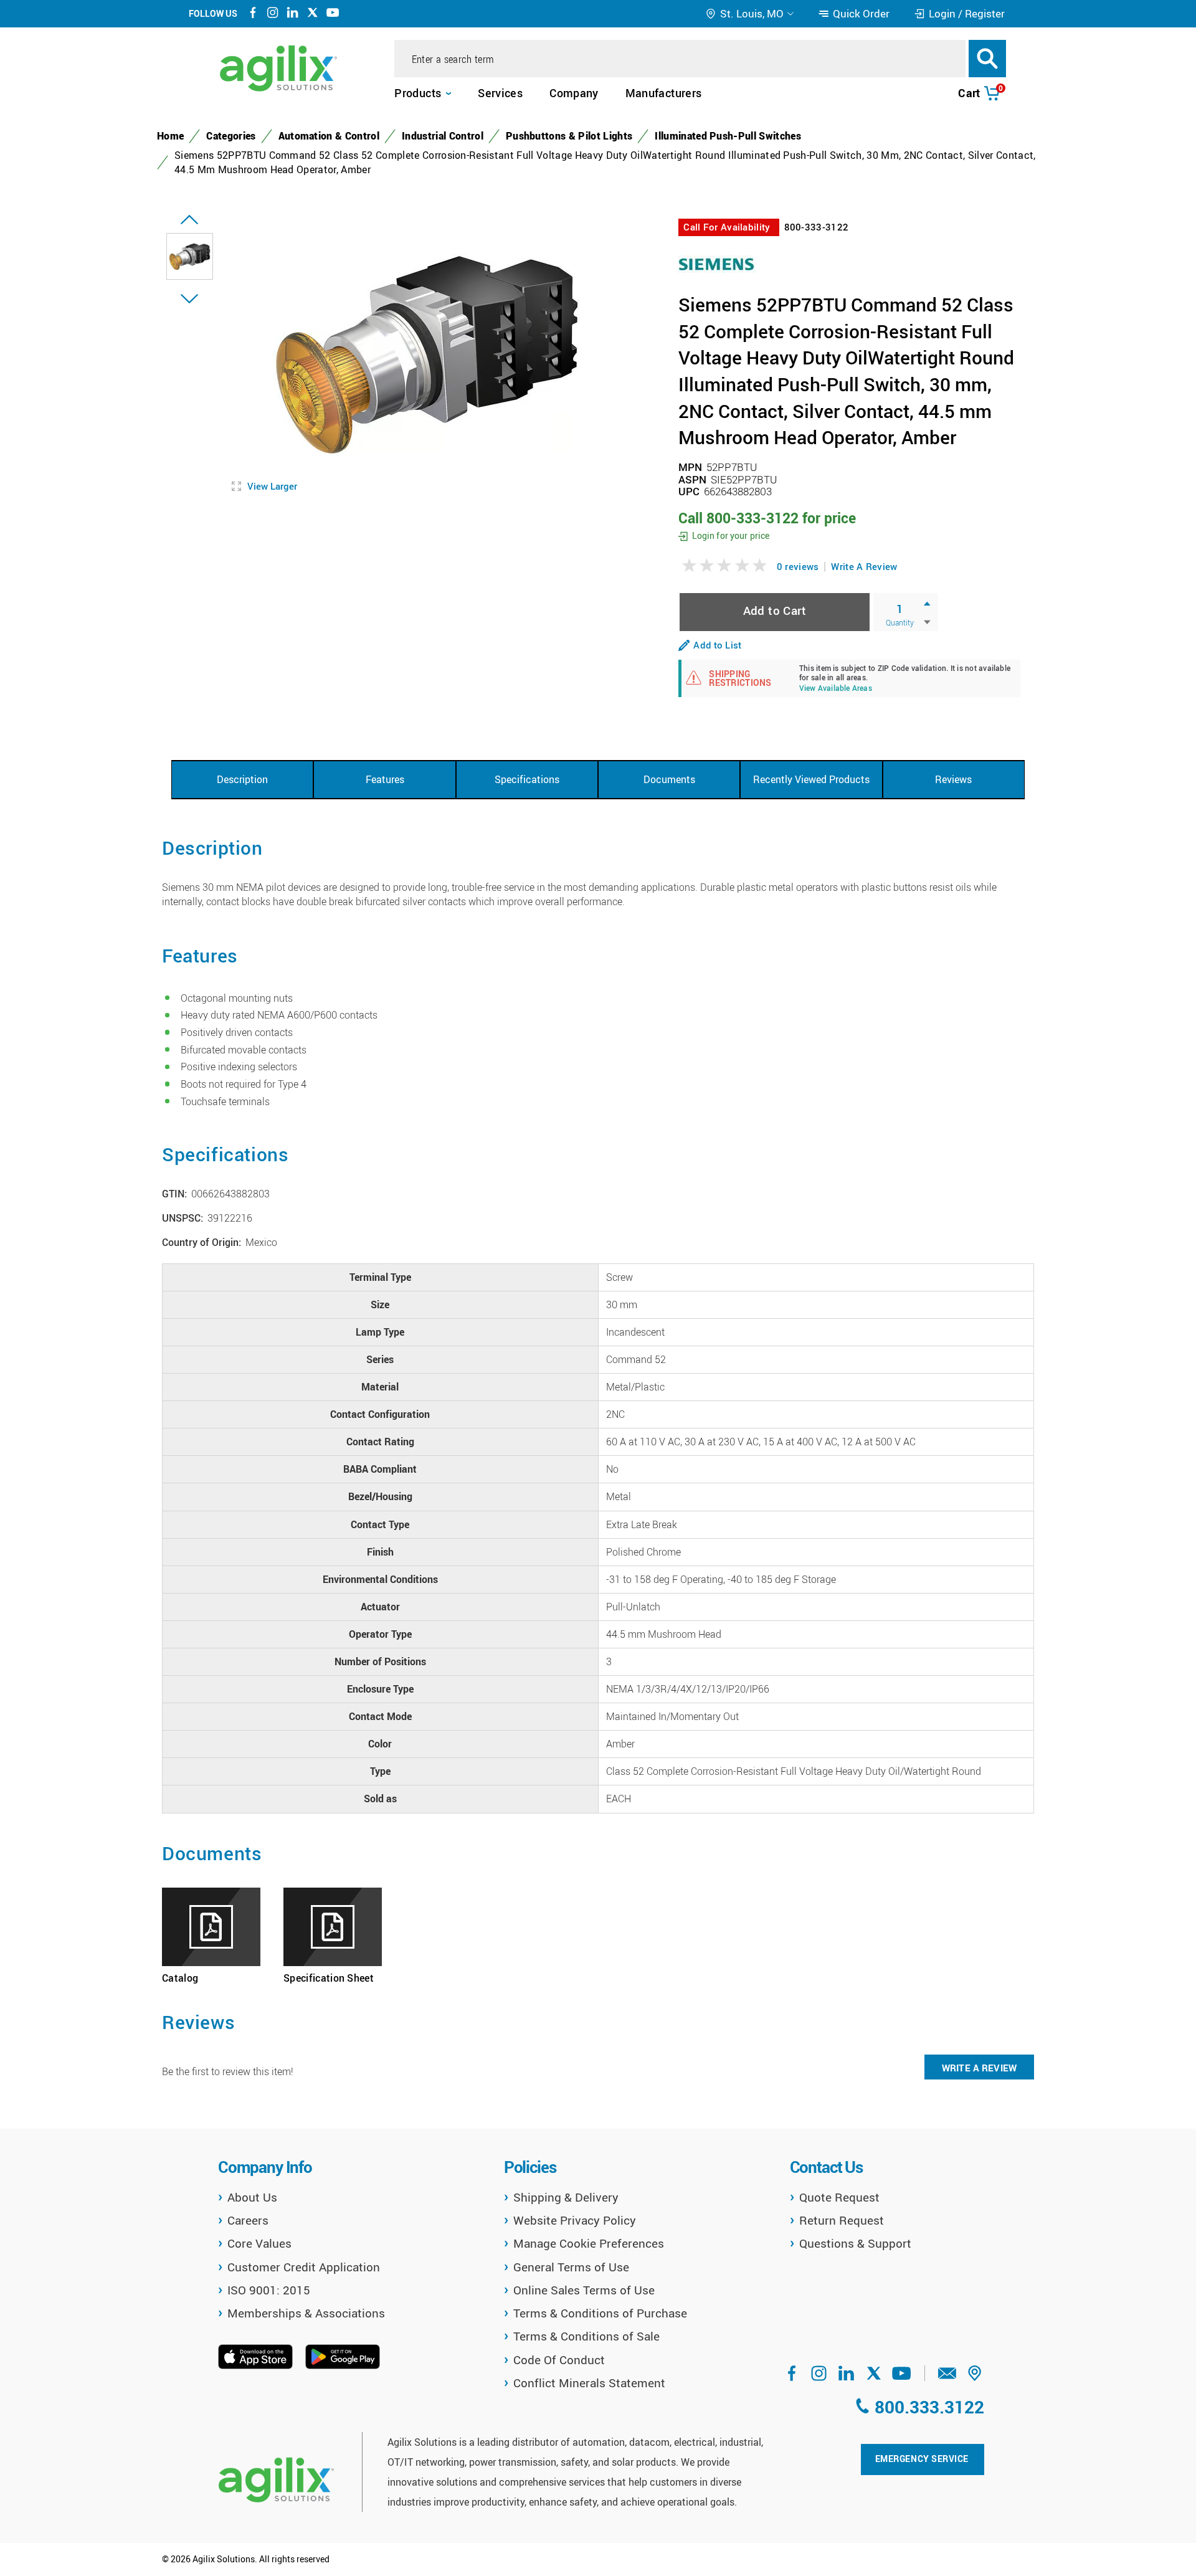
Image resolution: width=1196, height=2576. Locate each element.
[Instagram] (273, 14)
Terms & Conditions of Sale (586, 2336)
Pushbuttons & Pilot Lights (569, 136)
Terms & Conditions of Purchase (600, 2313)
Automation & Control (329, 136)
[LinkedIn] (293, 14)
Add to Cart (775, 610)
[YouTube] (333, 14)
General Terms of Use (571, 2267)
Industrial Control (443, 136)
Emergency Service (922, 2459)
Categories (231, 136)
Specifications (527, 779)
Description (242, 779)
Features (385, 779)
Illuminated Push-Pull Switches (728, 136)
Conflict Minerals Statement (589, 2383)
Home (170, 136)
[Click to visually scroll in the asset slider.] (189, 220)
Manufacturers (664, 93)
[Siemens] (717, 263)
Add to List (717, 645)
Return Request (842, 2220)
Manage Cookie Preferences (589, 2243)
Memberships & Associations (306, 2313)
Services (500, 93)
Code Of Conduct (559, 2360)
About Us (252, 2197)
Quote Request (839, 2197)
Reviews (953, 779)
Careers (248, 2220)
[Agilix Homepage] (276, 2480)
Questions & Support (855, 2243)
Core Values (259, 2243)
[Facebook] (253, 14)
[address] (975, 2377)
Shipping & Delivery (566, 2197)
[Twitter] (313, 14)
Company (574, 93)
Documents (669, 779)
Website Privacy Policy (575, 2220)
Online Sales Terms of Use (584, 2290)
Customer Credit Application (304, 2267)
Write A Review (864, 566)
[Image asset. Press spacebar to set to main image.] (190, 256)
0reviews (798, 566)
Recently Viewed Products (811, 779)
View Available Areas (836, 689)
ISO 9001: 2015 (269, 2290)
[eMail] (947, 2377)
